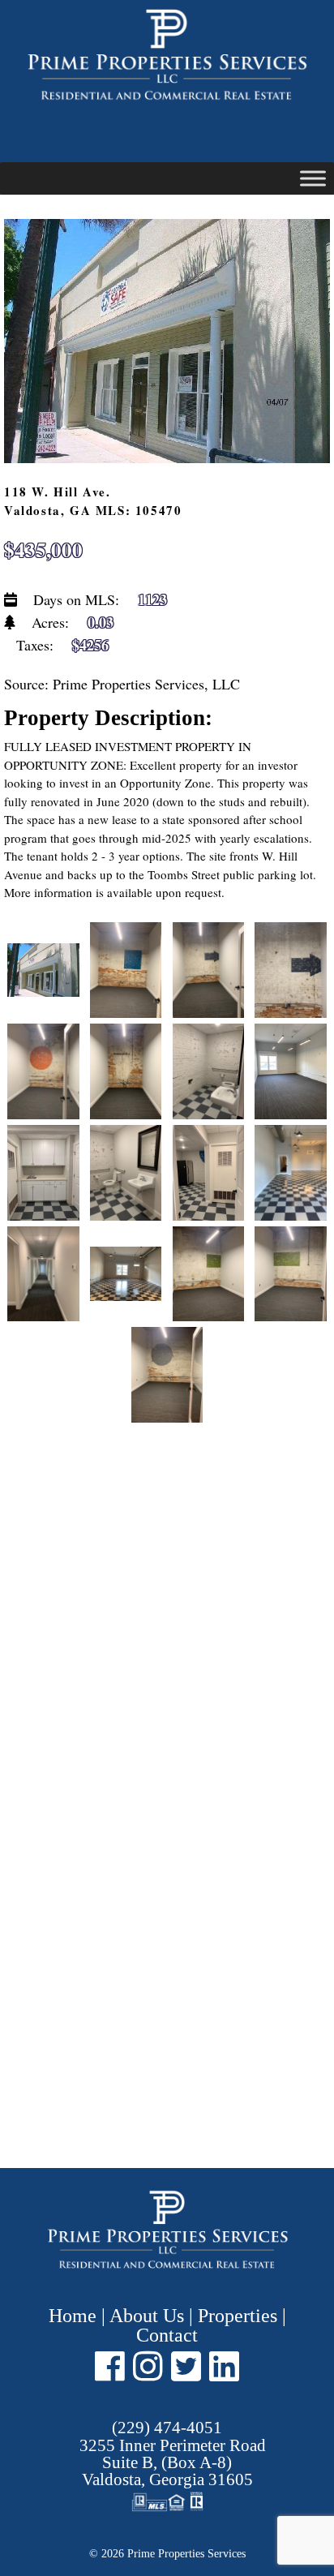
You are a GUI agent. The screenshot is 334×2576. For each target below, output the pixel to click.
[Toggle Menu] (313, 178)
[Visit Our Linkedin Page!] (224, 2366)
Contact (167, 2335)
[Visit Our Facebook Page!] (110, 2366)
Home (75, 2316)
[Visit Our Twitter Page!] (186, 2366)
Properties (238, 2316)
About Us (147, 2316)
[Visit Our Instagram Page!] (148, 2366)
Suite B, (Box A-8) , (173, 2463)
